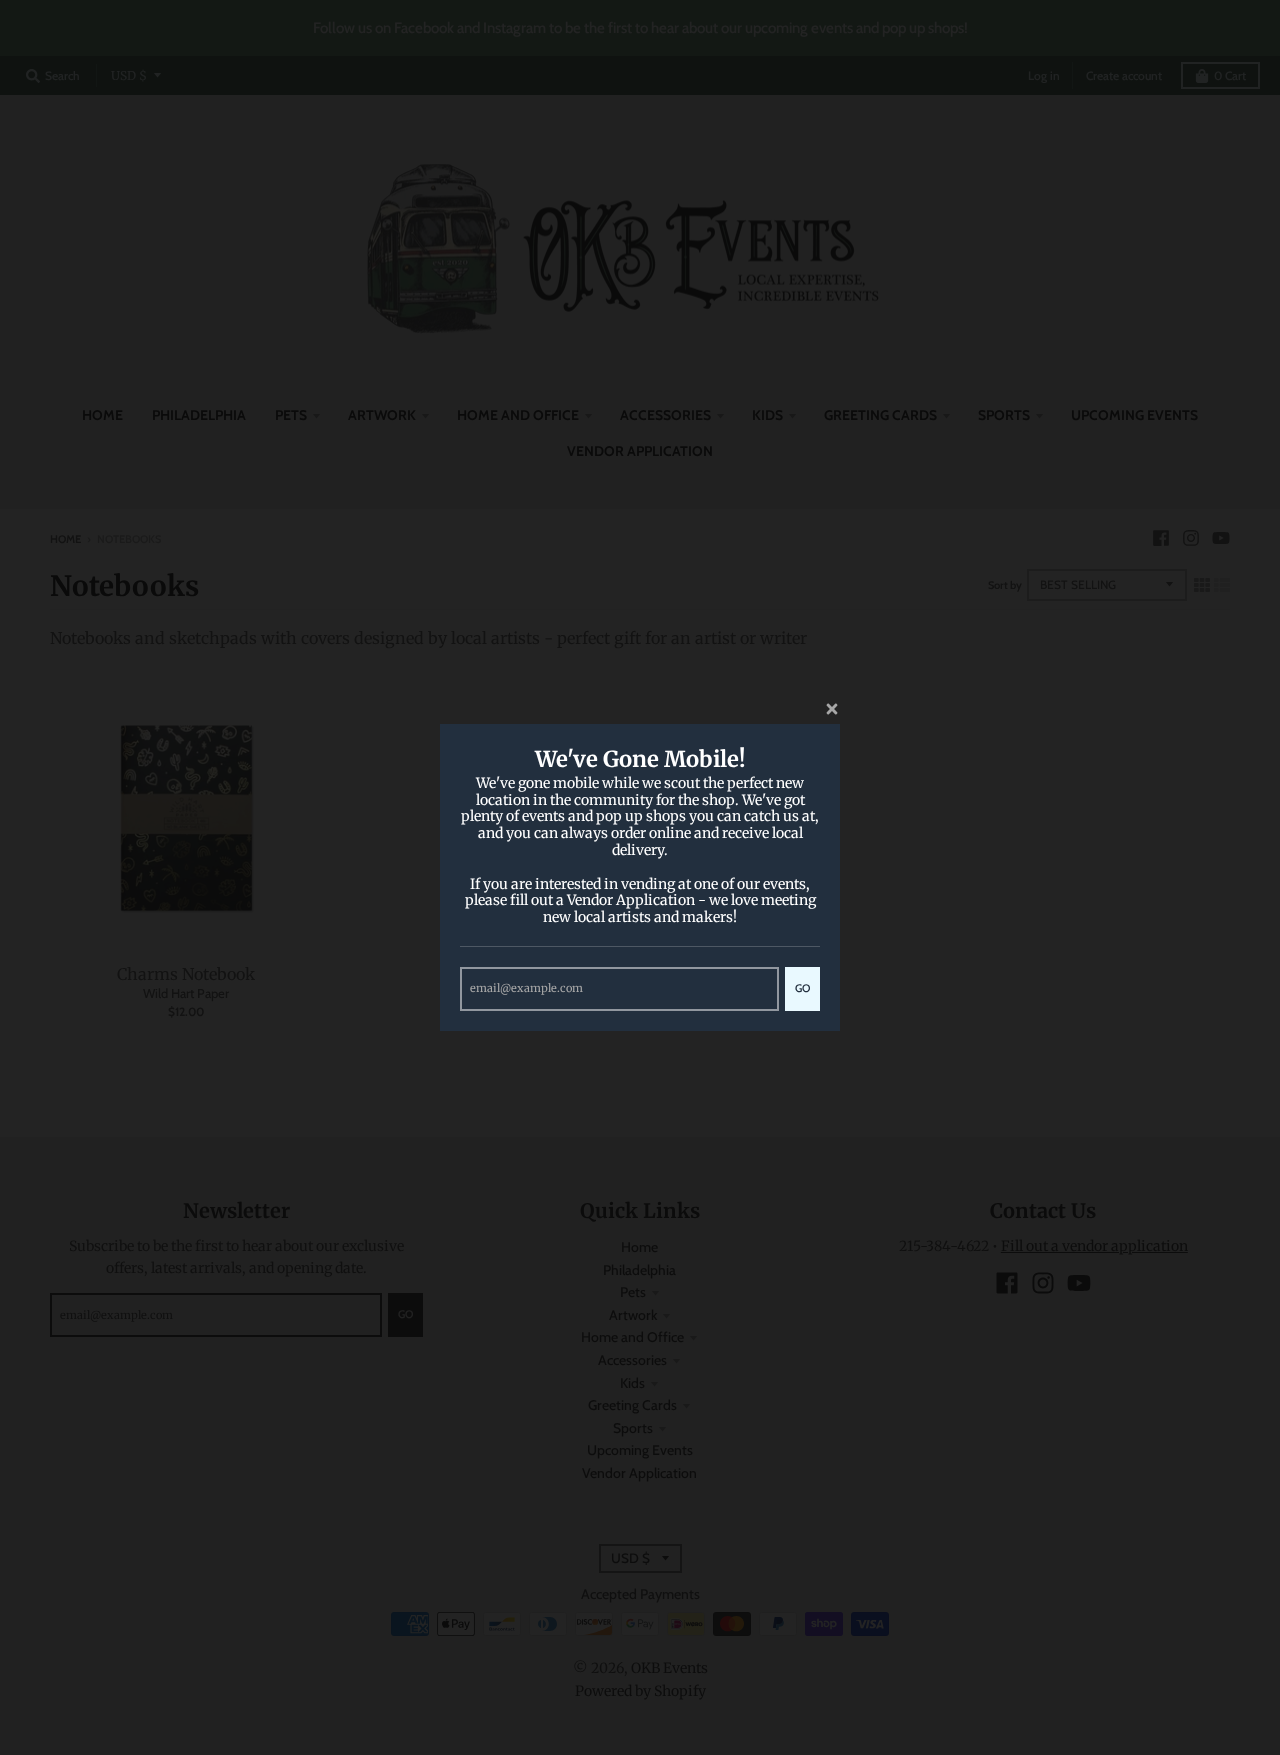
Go (802, 988)
